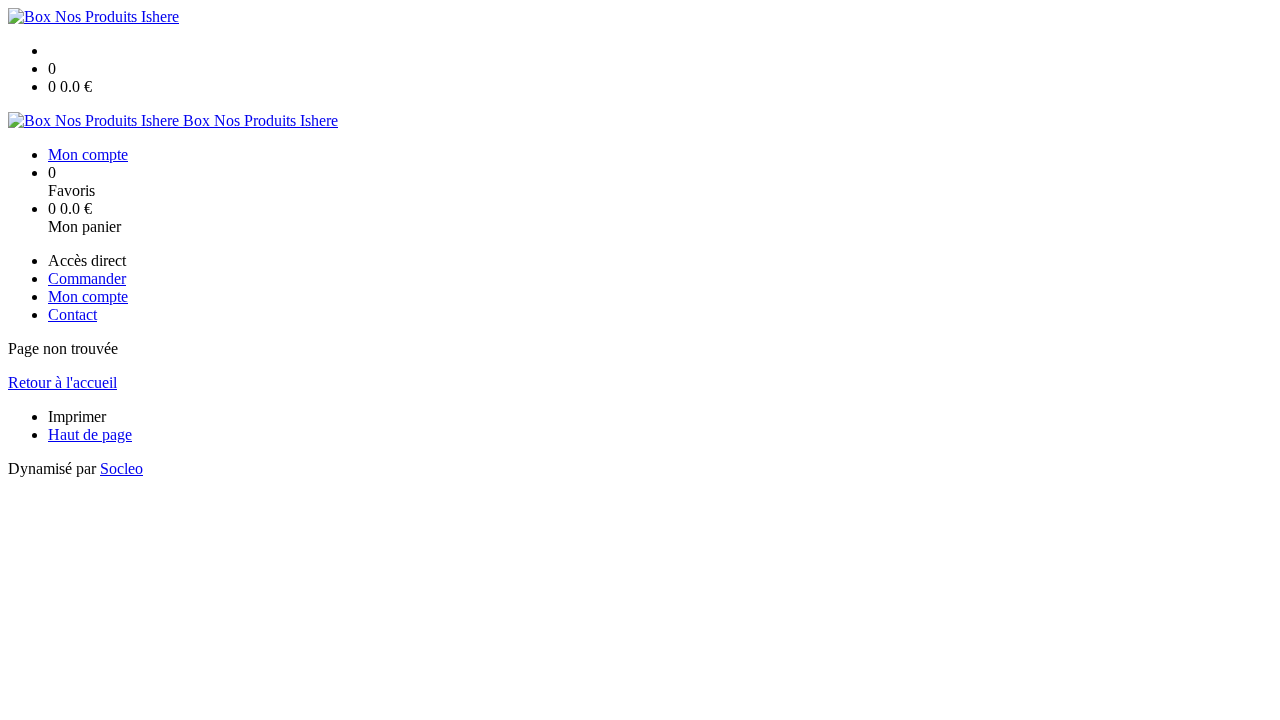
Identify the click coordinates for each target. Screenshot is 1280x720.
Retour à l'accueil (62, 382)
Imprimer (77, 416)
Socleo (121, 468)
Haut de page (90, 434)
